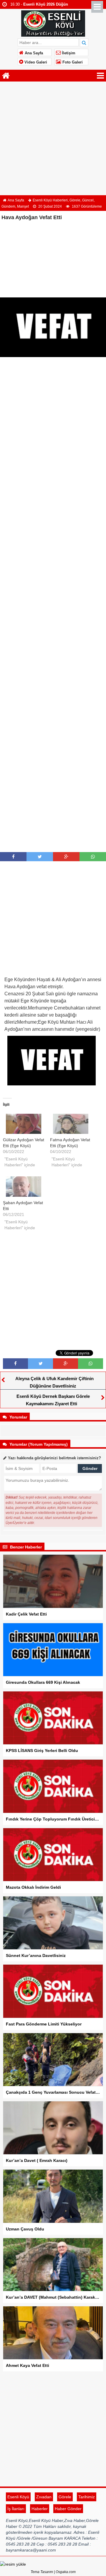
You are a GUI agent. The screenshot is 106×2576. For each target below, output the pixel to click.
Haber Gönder (68, 2509)
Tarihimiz (87, 2497)
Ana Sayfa (33, 53)
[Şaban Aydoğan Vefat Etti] (24, 1187)
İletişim (68, 53)
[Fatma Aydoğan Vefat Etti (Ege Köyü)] (71, 1124)
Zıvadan (44, 2497)
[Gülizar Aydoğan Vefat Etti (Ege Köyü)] (24, 1124)
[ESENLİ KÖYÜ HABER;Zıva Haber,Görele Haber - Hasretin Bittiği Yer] (53, 23)
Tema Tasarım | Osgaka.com (53, 2572)
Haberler (40, 2509)
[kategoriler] (100, 76)
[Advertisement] (53, 139)
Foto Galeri (72, 62)
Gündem (8, 206)
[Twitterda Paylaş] (40, 857)
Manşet (23, 206)
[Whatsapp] (93, 857)
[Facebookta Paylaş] (13, 857)
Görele (75, 200)
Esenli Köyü (18, 2497)
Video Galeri (35, 62)
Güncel (88, 200)
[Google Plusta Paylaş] (66, 857)
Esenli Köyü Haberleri (50, 200)
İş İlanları (16, 2509)
